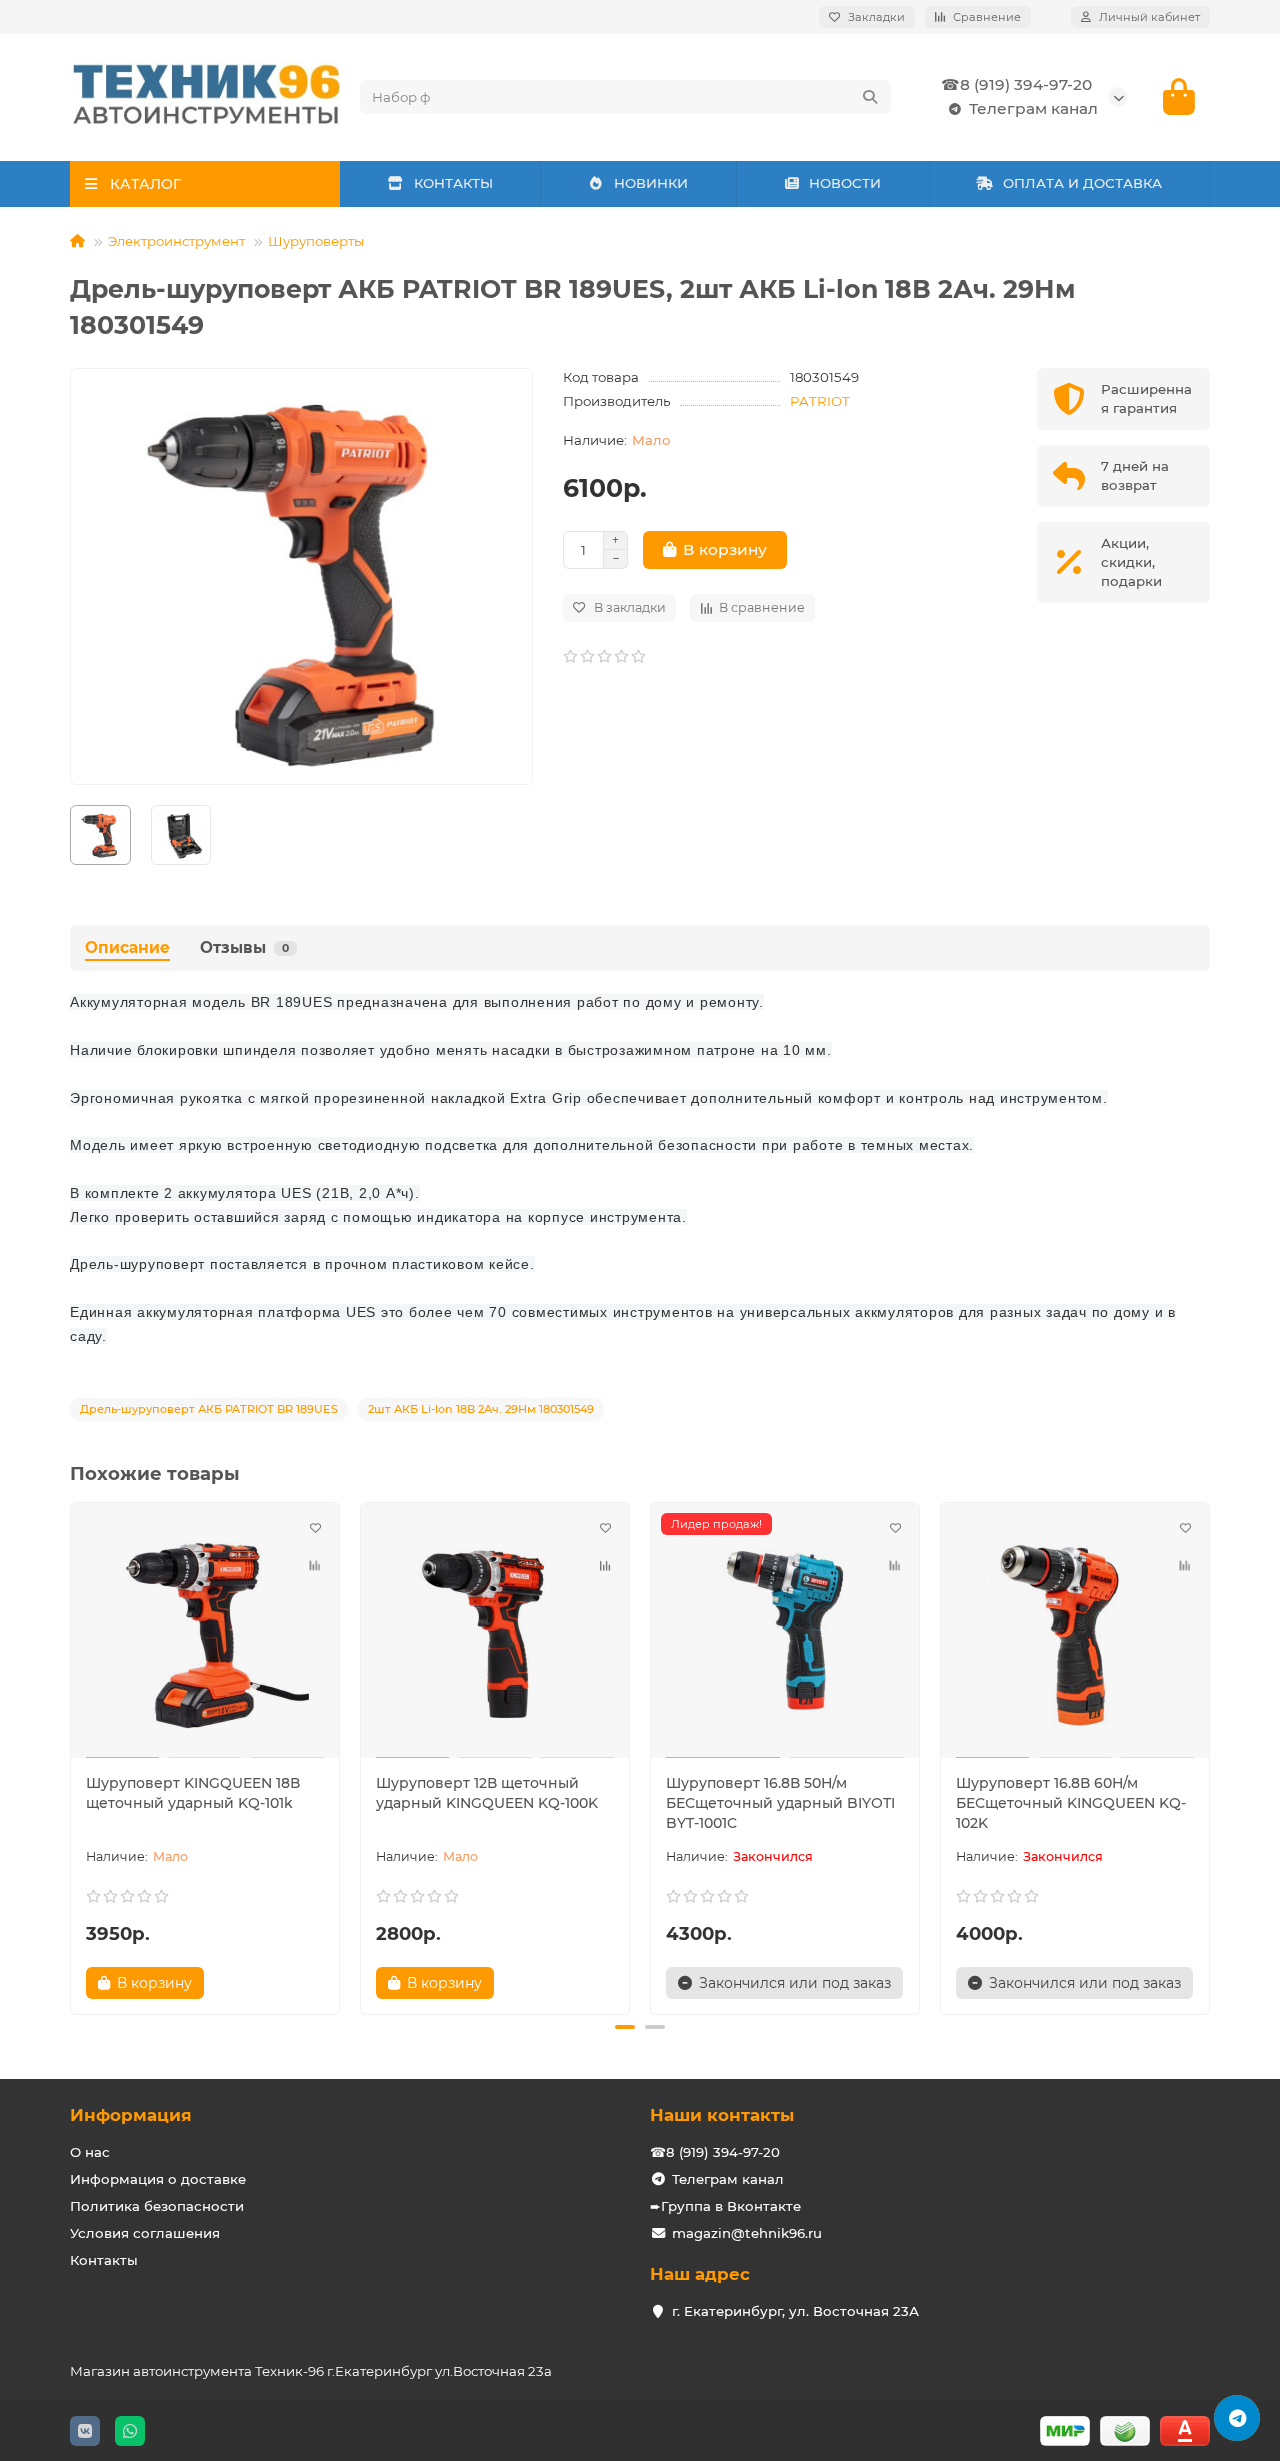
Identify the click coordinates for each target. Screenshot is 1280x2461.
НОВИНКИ (651, 183)
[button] (72, 1756)
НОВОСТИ (845, 183)
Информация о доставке (158, 2179)
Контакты (104, 2260)
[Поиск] (870, 97)
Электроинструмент (176, 241)
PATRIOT (820, 401)
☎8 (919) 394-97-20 (1016, 84)
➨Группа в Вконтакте (725, 2206)
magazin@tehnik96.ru (747, 2233)
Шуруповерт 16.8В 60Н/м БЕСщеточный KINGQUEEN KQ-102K (1071, 1803)
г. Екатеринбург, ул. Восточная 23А (795, 2311)
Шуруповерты (316, 241)
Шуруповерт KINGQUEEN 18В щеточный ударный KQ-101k (193, 1793)
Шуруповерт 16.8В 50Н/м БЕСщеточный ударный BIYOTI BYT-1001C (780, 1803)
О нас (90, 2152)
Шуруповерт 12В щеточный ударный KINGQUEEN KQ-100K (487, 1793)
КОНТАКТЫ (453, 183)
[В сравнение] (315, 1565)
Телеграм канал (1033, 108)
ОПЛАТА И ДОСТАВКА (1082, 183)
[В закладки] (315, 1527)
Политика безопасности (157, 2206)
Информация (131, 2115)
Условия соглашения (145, 2233)
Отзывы (244, 947)
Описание (127, 947)
